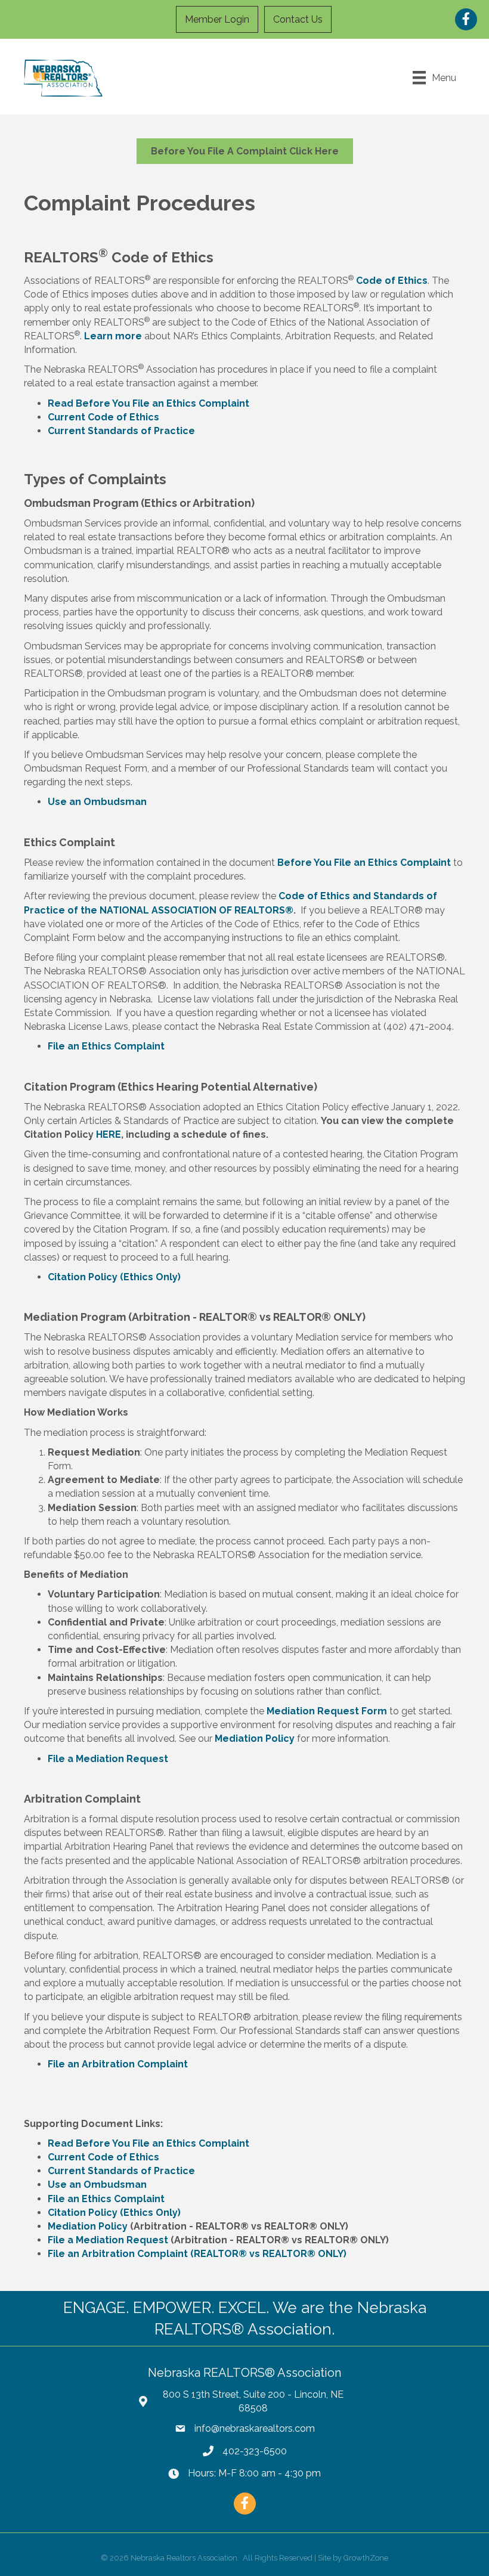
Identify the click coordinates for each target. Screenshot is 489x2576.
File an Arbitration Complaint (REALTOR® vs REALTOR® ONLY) (197, 2254)
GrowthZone (366, 2558)
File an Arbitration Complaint (118, 2064)
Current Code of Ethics (103, 417)
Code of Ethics (392, 281)
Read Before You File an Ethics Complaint (148, 403)
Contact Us (298, 19)
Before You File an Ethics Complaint (364, 863)
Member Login (217, 19)
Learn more (113, 336)
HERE (109, 1134)
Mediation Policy (255, 1739)
